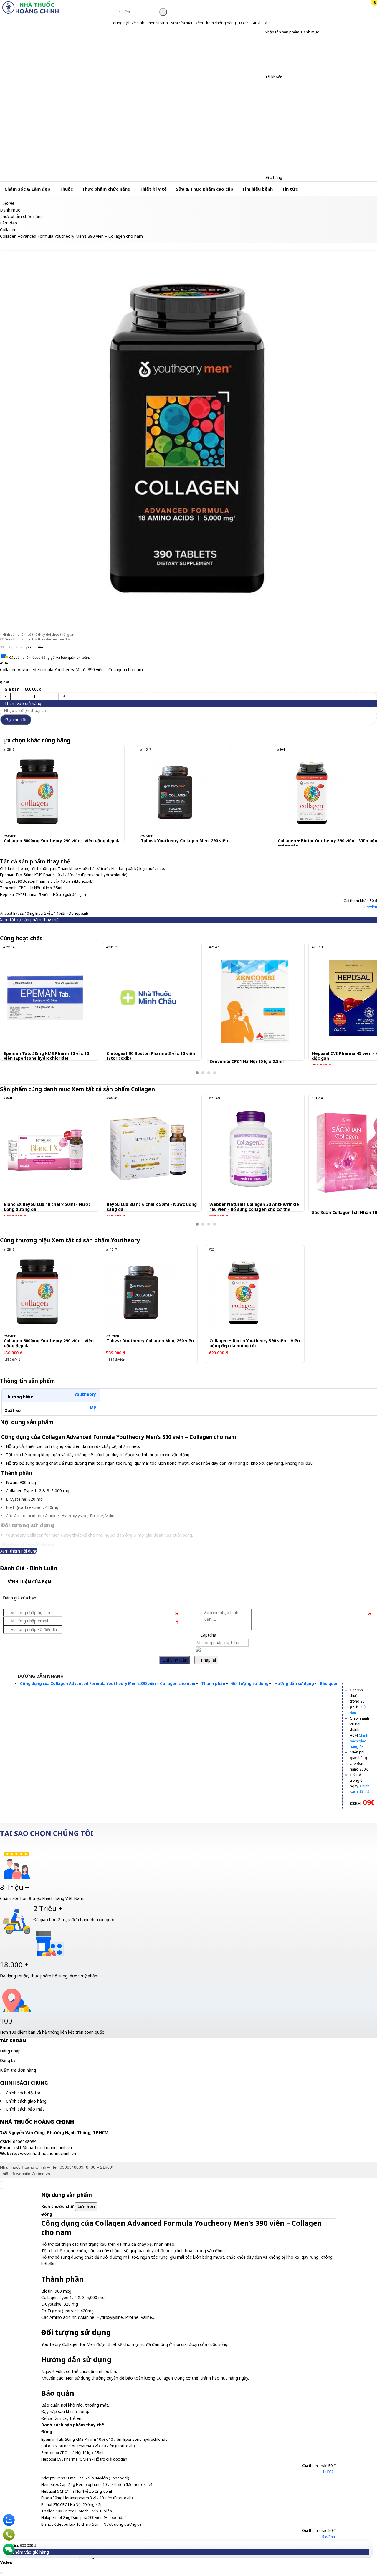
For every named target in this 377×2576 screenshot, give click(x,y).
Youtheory (85, 1394)
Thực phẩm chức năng (106, 189)
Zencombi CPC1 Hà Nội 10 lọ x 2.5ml (31, 888)
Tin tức (290, 189)
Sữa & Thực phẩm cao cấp (205, 189)
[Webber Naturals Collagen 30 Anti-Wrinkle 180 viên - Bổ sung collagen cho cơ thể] (251, 1149)
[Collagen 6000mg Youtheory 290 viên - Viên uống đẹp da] (38, 792)
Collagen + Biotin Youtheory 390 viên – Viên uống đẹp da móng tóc (255, 1343)
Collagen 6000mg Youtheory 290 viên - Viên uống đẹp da (62, 841)
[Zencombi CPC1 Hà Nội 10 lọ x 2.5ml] (255, 1002)
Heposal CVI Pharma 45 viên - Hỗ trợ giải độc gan (43, 894)
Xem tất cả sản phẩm (114, 1089)
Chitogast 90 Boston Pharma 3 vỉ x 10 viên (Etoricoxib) (47, 881)
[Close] (1, 2182)
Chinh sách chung (24, 2083)
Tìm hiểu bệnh (257, 189)
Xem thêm (36, 647)
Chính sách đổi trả (23, 2093)
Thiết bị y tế (153, 189)
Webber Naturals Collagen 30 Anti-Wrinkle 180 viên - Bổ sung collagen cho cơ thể (254, 1207)
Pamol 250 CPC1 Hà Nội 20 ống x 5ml (73, 2504)
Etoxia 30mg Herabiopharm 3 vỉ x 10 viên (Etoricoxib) (87, 2498)
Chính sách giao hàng (26, 2101)
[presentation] (9, 1009)
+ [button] (64, 696)
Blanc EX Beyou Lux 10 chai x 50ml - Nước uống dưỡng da (47, 1207)
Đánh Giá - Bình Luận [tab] (29, 1568)
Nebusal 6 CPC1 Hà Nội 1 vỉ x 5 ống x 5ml (77, 2491)
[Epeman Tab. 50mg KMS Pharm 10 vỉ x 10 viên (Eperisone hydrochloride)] (45, 998)
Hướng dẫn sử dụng (294, 1683)
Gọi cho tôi (16, 720)
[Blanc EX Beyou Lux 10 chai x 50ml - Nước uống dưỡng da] (45, 1149)
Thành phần (213, 1683)
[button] (260, 32)
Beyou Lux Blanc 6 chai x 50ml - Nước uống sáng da (152, 1207)
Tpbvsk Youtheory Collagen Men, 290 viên (184, 841)
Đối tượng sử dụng (250, 1683)
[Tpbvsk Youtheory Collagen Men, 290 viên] (175, 792)
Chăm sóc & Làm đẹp (27, 189)
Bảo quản (329, 1683)
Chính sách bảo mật (25, 2109)
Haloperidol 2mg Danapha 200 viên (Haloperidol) (84, 2517)
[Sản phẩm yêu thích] (260, 69)
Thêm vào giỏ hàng (22, 703)
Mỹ (93, 1408)
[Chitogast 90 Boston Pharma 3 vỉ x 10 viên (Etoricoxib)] (148, 998)
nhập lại (208, 1660)
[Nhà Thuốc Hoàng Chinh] (30, 13)
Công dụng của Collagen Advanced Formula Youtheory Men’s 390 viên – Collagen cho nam (108, 1683)
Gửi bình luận (174, 1660)
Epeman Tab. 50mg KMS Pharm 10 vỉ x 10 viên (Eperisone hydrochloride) (64, 875)
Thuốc (66, 189)
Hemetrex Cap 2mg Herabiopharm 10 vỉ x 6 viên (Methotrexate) (97, 2484)
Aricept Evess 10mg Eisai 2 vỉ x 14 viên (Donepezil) (44, 913)
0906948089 (72, 2167)
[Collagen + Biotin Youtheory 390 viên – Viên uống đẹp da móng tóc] (312, 792)
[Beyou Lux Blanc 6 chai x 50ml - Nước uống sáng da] (148, 1149)
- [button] (5, 696)
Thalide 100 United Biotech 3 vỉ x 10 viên (77, 2511)
